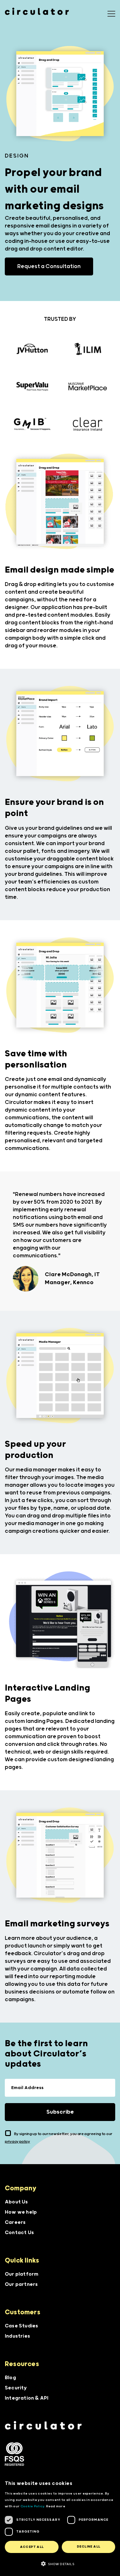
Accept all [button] (32, 2547)
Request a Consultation (49, 266)
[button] (60, 2564)
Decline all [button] (88, 2547)
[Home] (43, 2425)
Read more (56, 2506)
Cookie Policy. (33, 2506)
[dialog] (60, 2525)
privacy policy (17, 2142)
